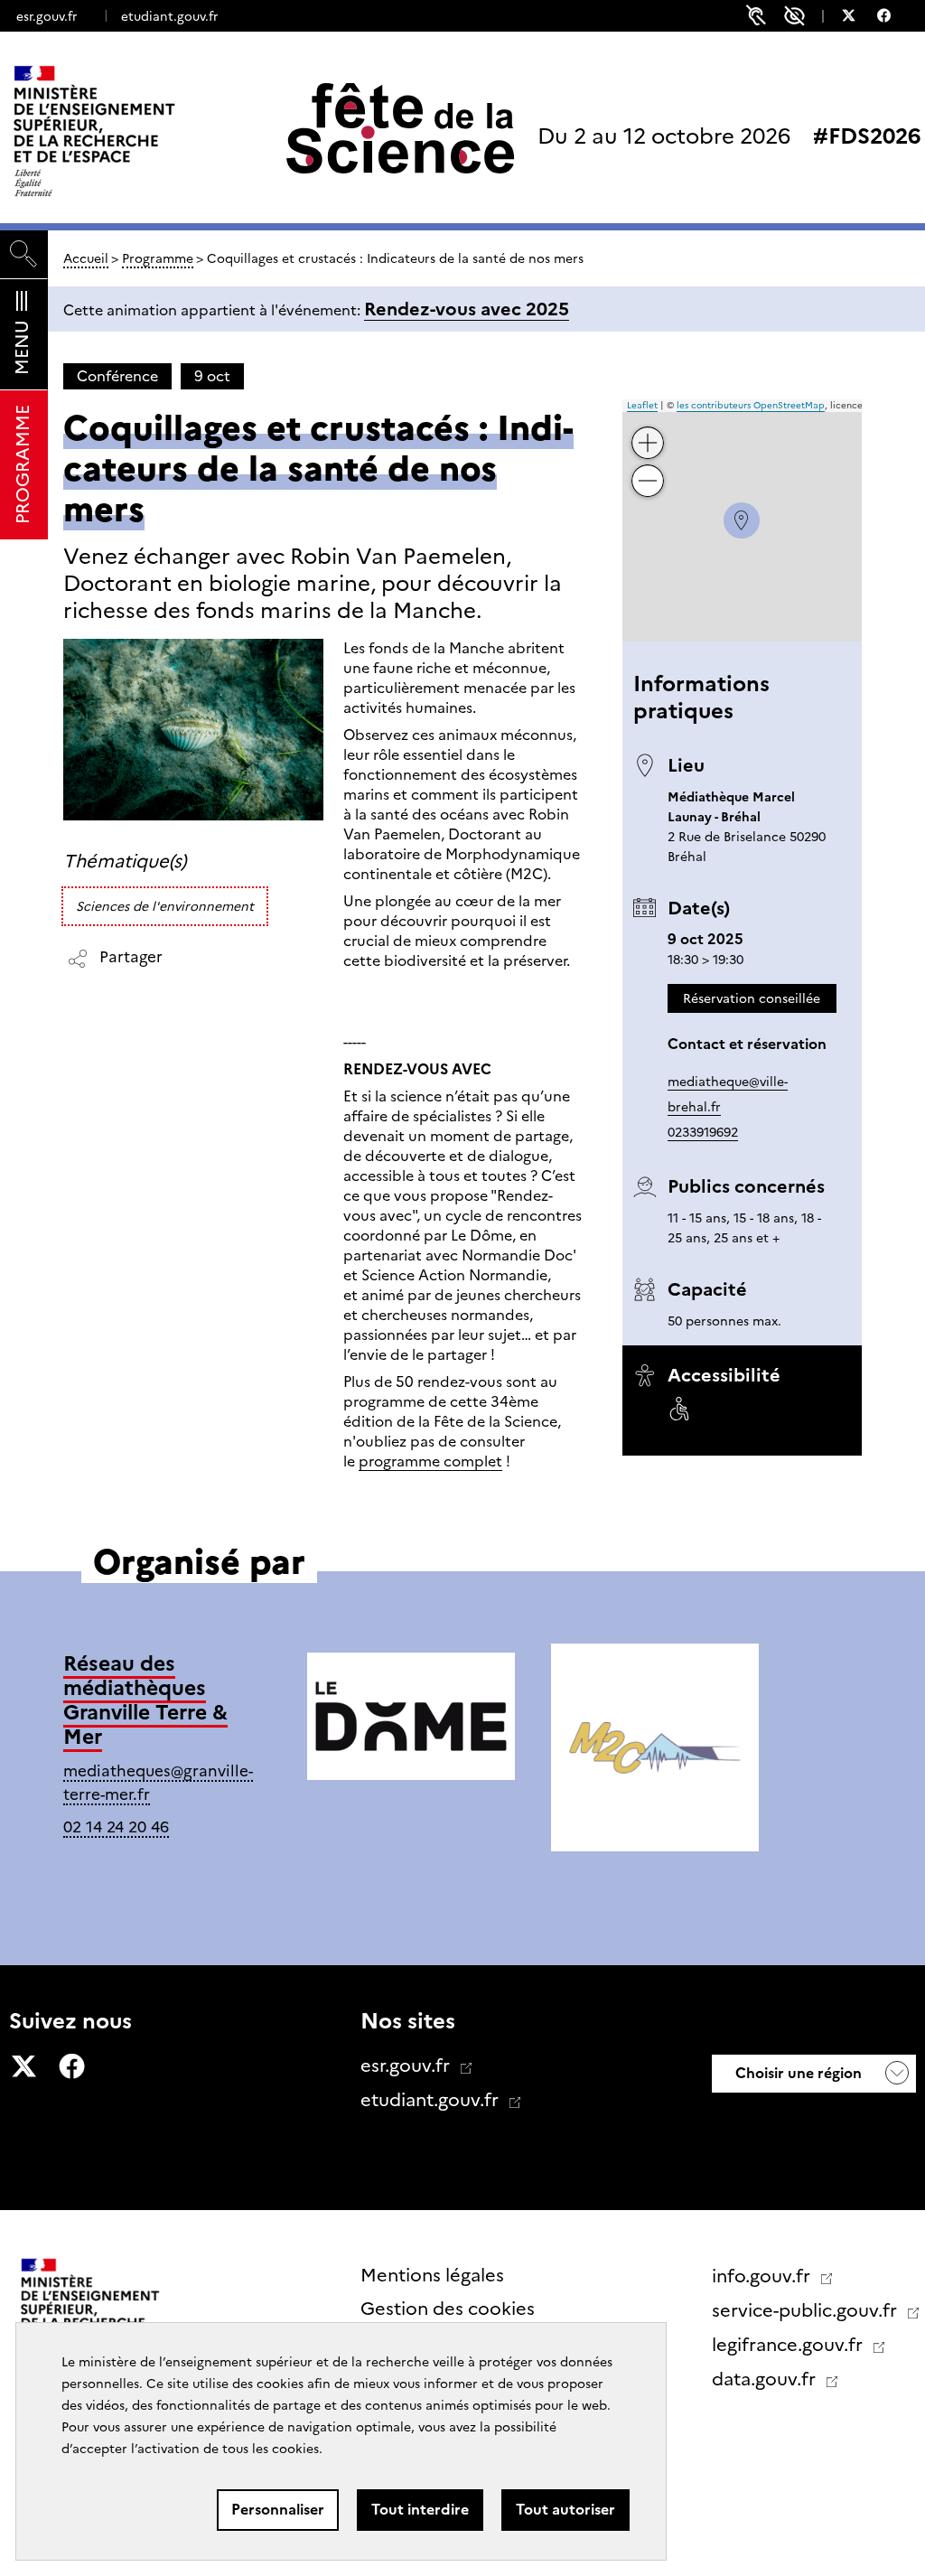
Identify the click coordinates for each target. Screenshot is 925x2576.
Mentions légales (432, 2275)
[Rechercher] (24, 254)
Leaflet (642, 405)
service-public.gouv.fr (807, 2310)
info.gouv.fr (763, 2276)
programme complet (430, 1461)
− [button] (648, 467)
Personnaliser (278, 2510)
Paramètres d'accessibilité (794, 16)
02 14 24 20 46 (116, 1827)
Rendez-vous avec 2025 (467, 309)
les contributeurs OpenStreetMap (751, 405)
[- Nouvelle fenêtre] (858, 18)
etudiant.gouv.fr (169, 16)
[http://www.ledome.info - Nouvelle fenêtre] (411, 1719)
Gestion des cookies (448, 2309)
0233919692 (703, 1132)
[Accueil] (132, 131)
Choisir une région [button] (797, 2073)
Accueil (86, 258)
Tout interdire (420, 2510)
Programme (158, 258)
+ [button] (648, 429)
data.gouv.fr (766, 2379)
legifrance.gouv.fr (790, 2345)
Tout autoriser (565, 2510)
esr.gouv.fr (47, 16)
